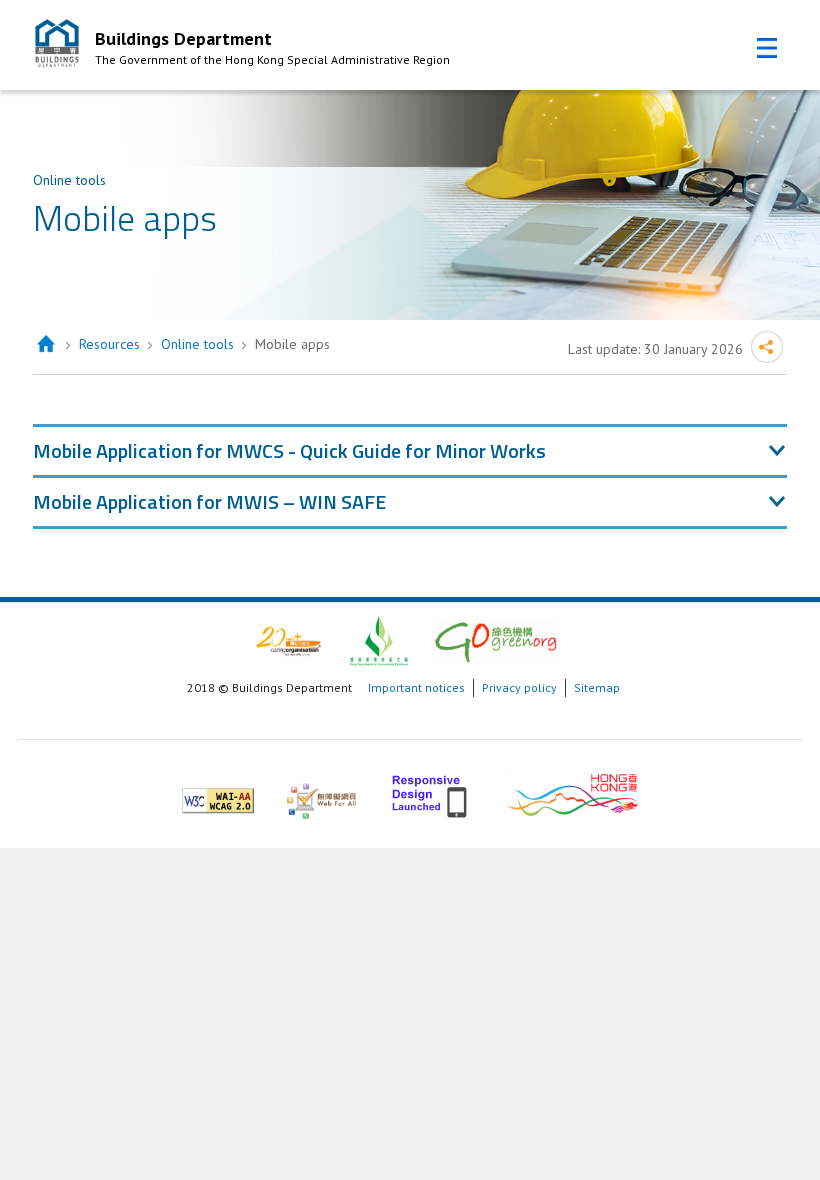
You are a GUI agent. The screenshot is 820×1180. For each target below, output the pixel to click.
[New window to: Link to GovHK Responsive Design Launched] (431, 792)
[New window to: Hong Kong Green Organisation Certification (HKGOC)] (496, 639)
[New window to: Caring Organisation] (288, 639)
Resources (109, 344)
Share (767, 347)
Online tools (197, 344)
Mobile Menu (767, 48)
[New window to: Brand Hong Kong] (572, 792)
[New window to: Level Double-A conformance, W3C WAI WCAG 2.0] (218, 792)
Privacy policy (519, 687)
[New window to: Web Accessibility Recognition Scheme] (321, 792)
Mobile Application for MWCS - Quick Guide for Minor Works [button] (289, 450)
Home (45, 344)
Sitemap (597, 687)
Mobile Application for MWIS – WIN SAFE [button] (209, 501)
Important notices (416, 687)
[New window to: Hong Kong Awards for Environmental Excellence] (379, 639)
